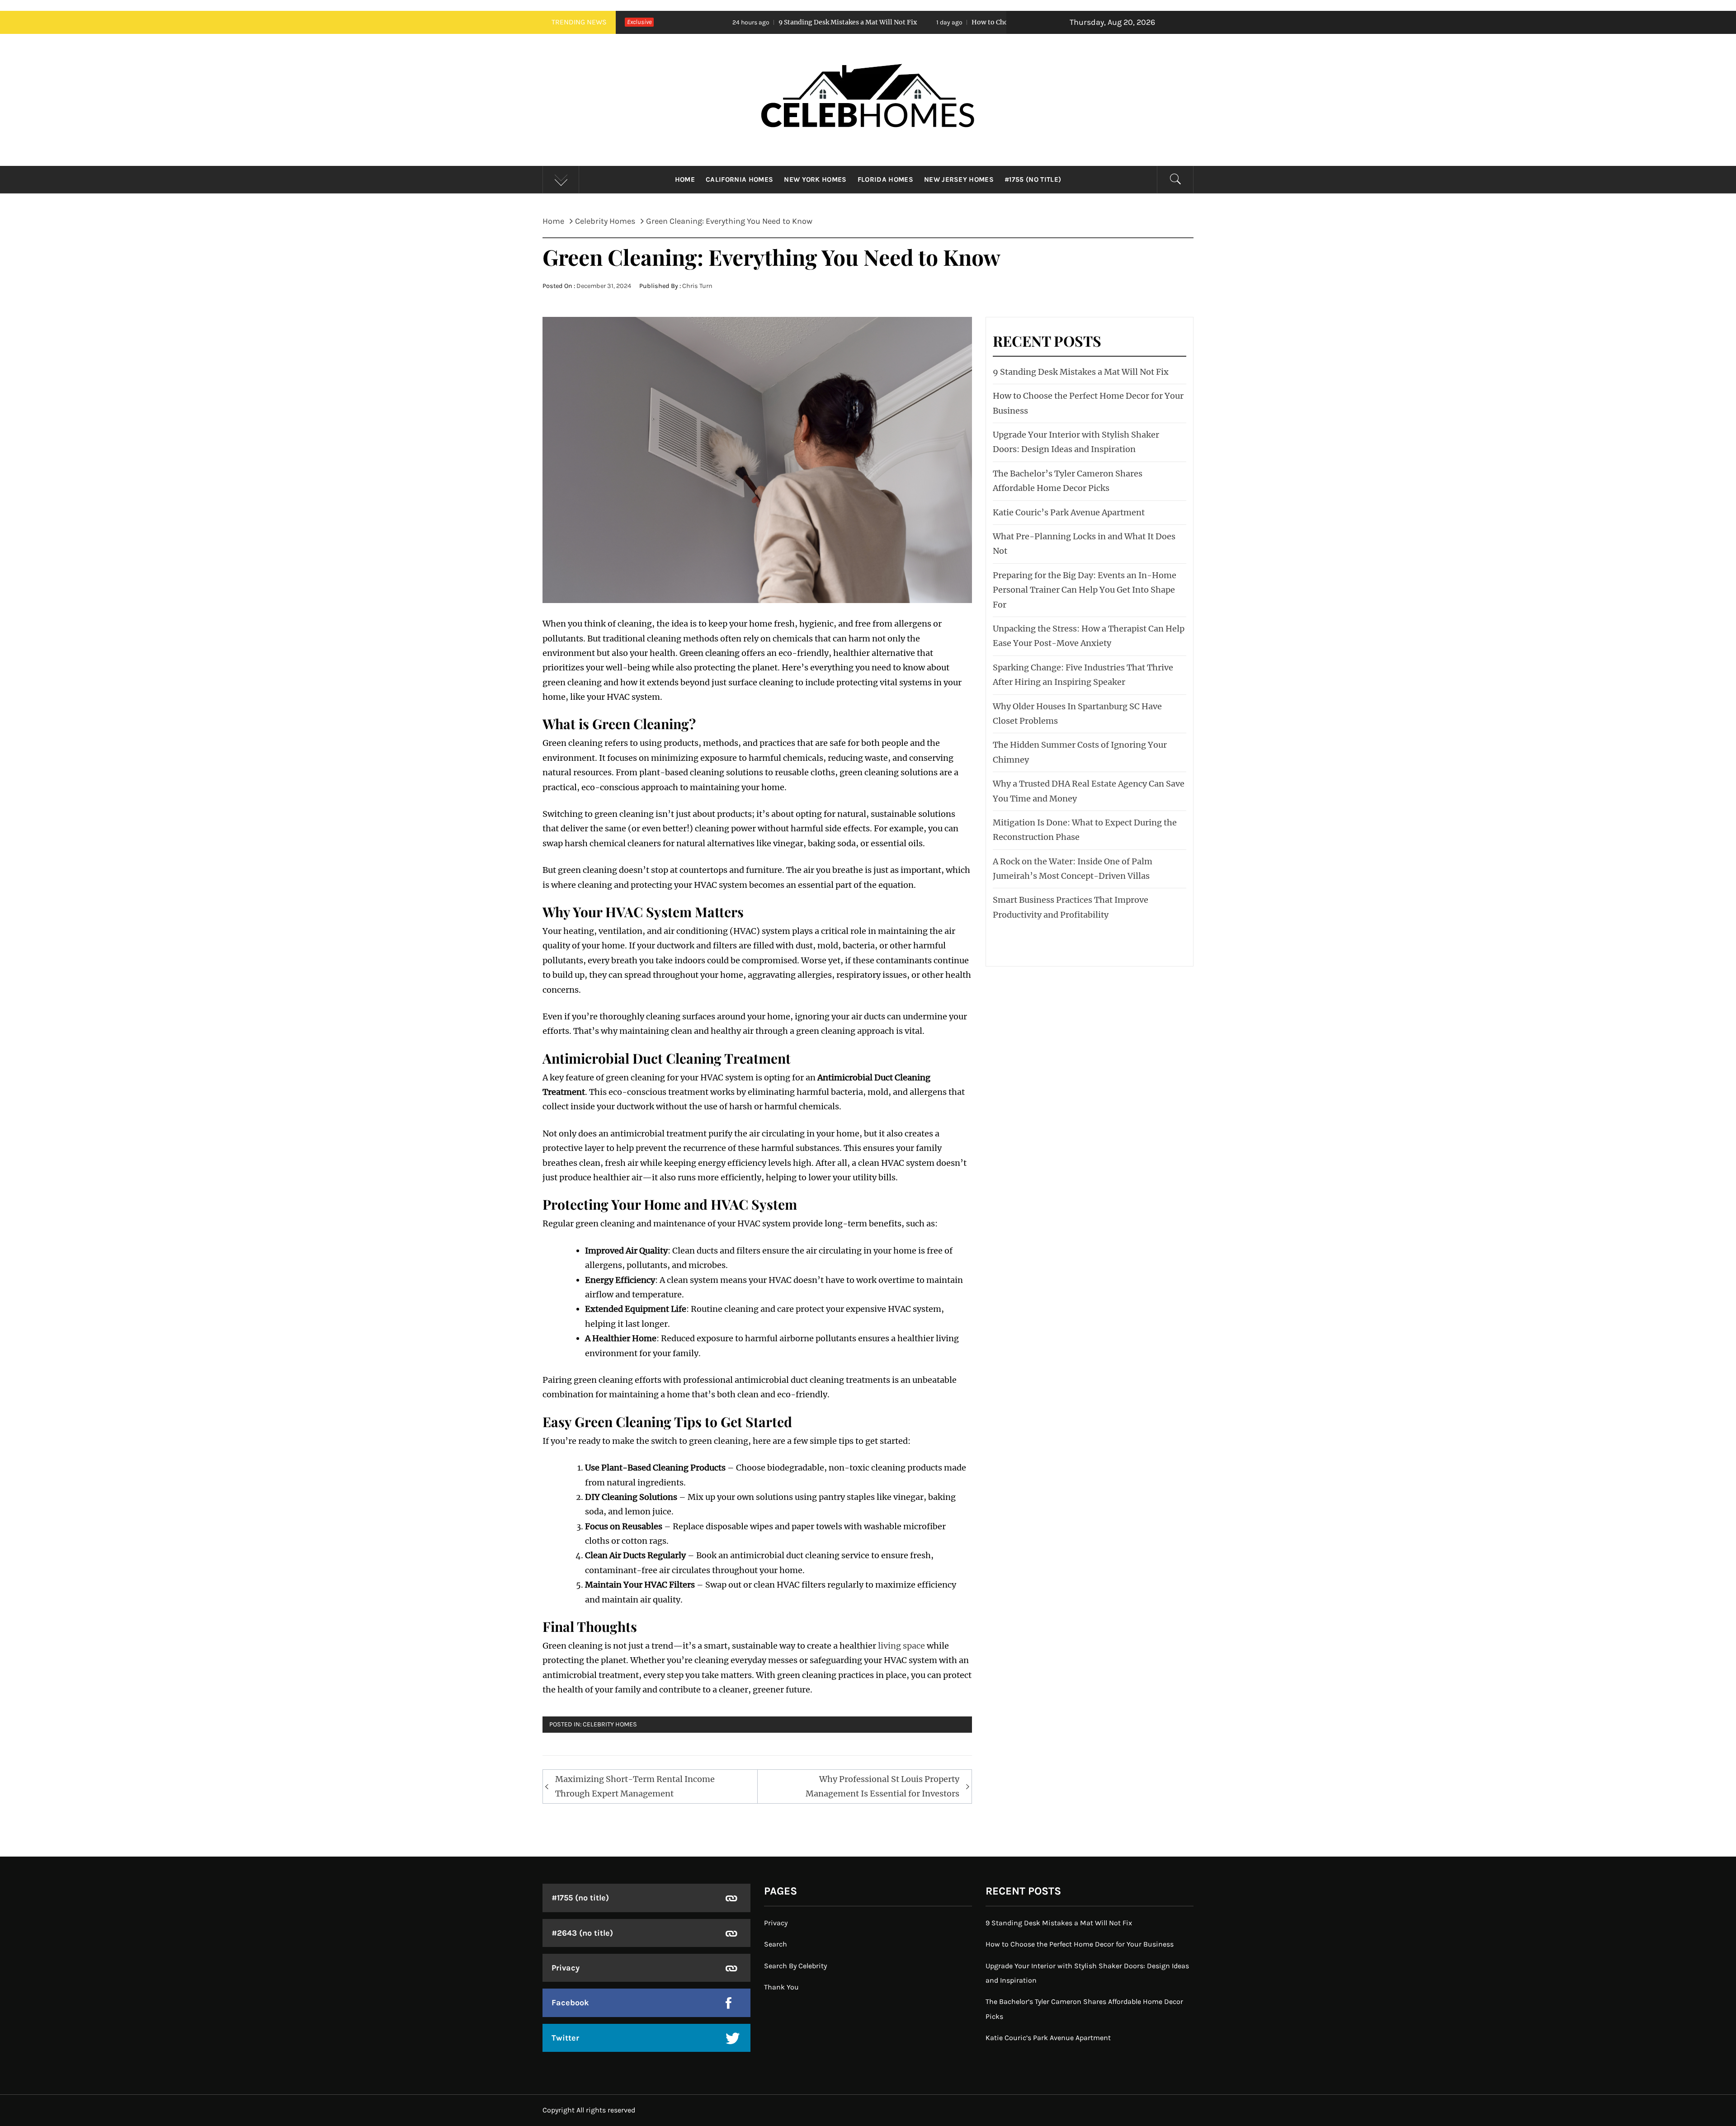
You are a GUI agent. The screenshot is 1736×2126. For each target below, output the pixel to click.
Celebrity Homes (610, 1724)
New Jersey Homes (959, 179)
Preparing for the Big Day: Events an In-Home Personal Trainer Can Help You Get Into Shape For (1085, 590)
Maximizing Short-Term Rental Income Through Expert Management (635, 1786)
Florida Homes (885, 179)
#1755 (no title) (1033, 179)
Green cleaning (710, 653)
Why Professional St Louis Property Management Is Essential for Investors (882, 1786)
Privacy (566, 1968)
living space (901, 1646)
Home (685, 179)
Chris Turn (697, 286)
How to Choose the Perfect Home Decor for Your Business (877, 22)
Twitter (565, 2038)
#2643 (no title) (582, 1933)
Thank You (781, 1987)
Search (776, 1944)
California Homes (739, 179)
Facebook (570, 2003)
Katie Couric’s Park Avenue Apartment (1069, 512)
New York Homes (815, 179)
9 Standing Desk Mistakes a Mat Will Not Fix (658, 22)
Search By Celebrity (795, 1966)
